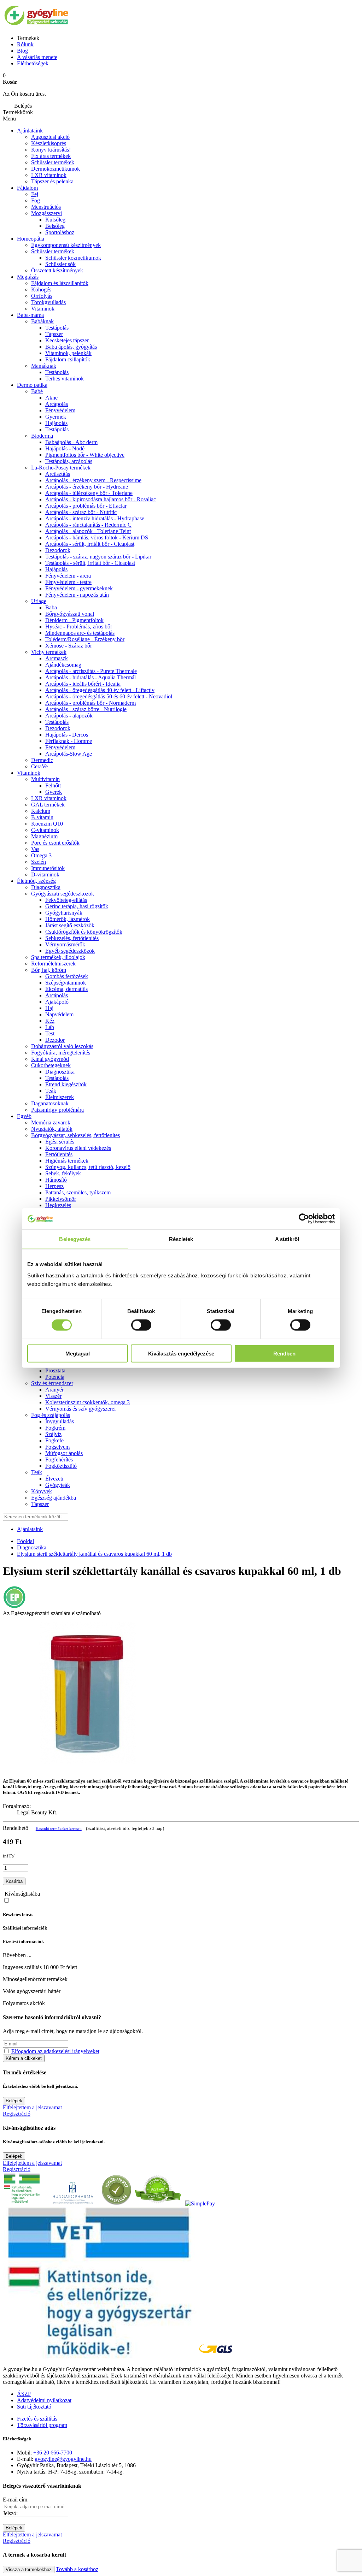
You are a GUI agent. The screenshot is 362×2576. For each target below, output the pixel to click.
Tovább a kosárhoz (77, 2569)
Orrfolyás (42, 296)
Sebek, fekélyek (63, 1173)
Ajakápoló (57, 1002)
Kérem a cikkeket (24, 2058)
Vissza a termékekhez (29, 2569)
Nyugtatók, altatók (52, 1129)
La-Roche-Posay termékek (61, 468)
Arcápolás (57, 404)
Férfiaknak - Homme (69, 741)
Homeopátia (31, 239)
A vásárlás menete (37, 57)
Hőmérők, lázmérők (68, 919)
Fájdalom (27, 188)
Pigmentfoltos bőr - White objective (85, 455)
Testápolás (57, 429)
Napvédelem (59, 1014)
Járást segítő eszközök (70, 925)
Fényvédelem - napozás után (77, 595)
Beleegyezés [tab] (75, 1239)
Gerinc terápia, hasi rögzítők (77, 906)
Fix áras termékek (51, 156)
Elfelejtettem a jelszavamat (32, 2107)
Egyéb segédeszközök (70, 951)
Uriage (39, 601)
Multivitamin (45, 779)
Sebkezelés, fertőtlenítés (72, 938)
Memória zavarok (51, 1122)
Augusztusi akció (50, 137)
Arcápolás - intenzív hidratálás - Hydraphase (95, 518)
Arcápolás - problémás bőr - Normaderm (90, 703)
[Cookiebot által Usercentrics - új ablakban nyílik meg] (304, 1219)
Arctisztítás (58, 474)
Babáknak (42, 321)
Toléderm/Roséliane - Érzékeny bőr (85, 639)
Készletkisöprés (49, 143)
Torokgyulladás (48, 302)
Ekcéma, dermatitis (66, 989)
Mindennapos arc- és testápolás (80, 633)
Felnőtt (53, 785)
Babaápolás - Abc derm (71, 442)
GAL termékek (48, 805)
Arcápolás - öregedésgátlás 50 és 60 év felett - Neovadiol (109, 696)
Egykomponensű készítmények (66, 245)
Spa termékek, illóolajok (58, 957)
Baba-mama (30, 315)
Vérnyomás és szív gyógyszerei (80, 1409)
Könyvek (42, 1491)
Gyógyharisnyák (64, 913)
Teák (51, 1091)
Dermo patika (32, 385)
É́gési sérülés (60, 1142)
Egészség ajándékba (54, 1498)
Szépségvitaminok (66, 983)
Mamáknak (44, 366)
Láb (50, 1027)
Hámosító (56, 1180)
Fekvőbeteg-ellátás (66, 900)
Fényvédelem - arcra (68, 576)
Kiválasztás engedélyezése (181, 1353)
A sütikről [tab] (287, 1239)
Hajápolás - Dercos (67, 735)
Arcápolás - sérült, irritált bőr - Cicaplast (90, 544)
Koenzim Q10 (47, 824)
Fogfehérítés (59, 1460)
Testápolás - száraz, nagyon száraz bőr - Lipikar (98, 557)
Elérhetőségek (33, 63)
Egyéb (24, 1116)
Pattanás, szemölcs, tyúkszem (78, 1192)
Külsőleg (55, 220)
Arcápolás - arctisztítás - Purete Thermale (91, 671)
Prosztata (55, 1370)
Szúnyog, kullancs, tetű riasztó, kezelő (88, 1167)
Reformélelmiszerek (53, 964)
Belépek (14, 2101)
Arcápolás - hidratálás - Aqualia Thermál (90, 677)
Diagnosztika (46, 887)
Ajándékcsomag (63, 665)
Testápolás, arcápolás (69, 461)
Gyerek (54, 792)
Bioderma (42, 436)
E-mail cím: (16, 2500)
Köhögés (41, 289)
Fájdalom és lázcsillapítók (60, 283)
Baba (51, 607)
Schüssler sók (60, 264)
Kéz (50, 1021)
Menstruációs (46, 207)
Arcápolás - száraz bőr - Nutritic (81, 512)
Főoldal (25, 1541)
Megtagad (78, 1353)
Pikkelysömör (61, 1199)
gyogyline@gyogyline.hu (63, 2459)
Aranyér (54, 1390)
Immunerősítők (48, 868)
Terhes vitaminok (65, 379)
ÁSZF (24, 2394)
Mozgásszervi (46, 213)
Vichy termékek (49, 652)
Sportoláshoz (60, 232)
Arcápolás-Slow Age (69, 754)
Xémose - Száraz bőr (69, 646)
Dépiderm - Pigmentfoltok (74, 620)
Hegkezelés (58, 1205)
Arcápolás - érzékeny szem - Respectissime (93, 480)
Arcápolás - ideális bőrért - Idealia (83, 684)
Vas (35, 849)
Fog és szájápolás (51, 1415)
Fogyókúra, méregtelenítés (61, 1053)
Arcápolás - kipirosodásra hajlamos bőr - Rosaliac (101, 499)
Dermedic (42, 760)
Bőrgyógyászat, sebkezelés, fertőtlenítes (75, 1135)
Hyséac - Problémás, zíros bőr (79, 627)
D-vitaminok (45, 875)
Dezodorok (58, 550)
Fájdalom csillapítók (68, 359)
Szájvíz (53, 1434)
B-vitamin (42, 817)
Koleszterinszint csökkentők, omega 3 (87, 1402)
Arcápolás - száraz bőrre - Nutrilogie (86, 709)
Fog (36, 200)
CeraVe (39, 766)
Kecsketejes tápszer (67, 340)
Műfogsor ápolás (64, 1453)
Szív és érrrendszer (52, 1383)
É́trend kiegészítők (66, 1084)
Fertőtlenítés (59, 1154)
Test (50, 1033)
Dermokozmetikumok (56, 169)
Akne (51, 398)
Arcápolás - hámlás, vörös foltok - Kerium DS (97, 537)
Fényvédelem (60, 410)
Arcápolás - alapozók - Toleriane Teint (88, 531)
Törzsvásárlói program (42, 2425)
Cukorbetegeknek (51, 1065)
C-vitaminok (45, 830)
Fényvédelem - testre (68, 582)
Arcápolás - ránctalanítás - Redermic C (88, 525)
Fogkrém (55, 1428)
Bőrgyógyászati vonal (70, 614)
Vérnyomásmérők (65, 944)
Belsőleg (55, 226)
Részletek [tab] (181, 1239)
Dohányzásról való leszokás (62, 1046)
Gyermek (56, 417)
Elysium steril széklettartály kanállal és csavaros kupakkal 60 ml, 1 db (94, 1554)
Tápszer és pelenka (52, 181)
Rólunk (25, 44)
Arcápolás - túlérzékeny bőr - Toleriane (89, 493)
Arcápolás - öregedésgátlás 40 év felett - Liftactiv (100, 690)
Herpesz (54, 1186)
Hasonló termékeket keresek (59, 1828)
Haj (49, 1008)
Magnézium (44, 836)
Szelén (39, 862)
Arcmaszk (57, 658)
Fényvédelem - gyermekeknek (79, 588)
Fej (35, 194)
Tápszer (54, 334)
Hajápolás (56, 423)
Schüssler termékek (53, 162)
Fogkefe (54, 1440)
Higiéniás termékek (67, 1161)
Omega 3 (41, 855)
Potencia (55, 1377)
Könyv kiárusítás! (51, 150)
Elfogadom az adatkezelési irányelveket (55, 2051)
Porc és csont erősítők (55, 843)
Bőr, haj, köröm (49, 970)
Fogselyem (57, 1447)
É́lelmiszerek (60, 1097)
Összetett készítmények (57, 270)
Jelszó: (10, 2513)
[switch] (141, 1325)
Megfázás (28, 277)
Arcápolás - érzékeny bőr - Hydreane (87, 487)
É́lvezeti (54, 1479)
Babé (37, 391)
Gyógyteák (58, 1485)
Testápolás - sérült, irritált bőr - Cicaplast (90, 563)
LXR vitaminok (49, 175)
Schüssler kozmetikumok (73, 258)
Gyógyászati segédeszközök (63, 894)
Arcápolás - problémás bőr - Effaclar (86, 506)
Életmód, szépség (36, 881)
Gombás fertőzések (67, 976)
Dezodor (55, 1040)
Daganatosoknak (50, 1103)
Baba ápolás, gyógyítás (71, 347)
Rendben (284, 1353)
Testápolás (57, 328)
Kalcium (41, 811)
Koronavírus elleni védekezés (78, 1148)
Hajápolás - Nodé (65, 448)
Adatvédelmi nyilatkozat (44, 2400)
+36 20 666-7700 (53, 2453)
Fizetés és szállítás (37, 2419)
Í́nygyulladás (60, 1421)
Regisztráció (17, 2114)
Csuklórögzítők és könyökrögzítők (84, 932)
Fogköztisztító (61, 1466)
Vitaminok (43, 309)
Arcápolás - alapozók (69, 716)
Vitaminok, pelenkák (68, 353)
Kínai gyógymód (50, 1059)
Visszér (53, 1396)
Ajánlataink (30, 131)
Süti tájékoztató (34, 2407)
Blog (22, 51)
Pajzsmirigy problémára (57, 1110)
